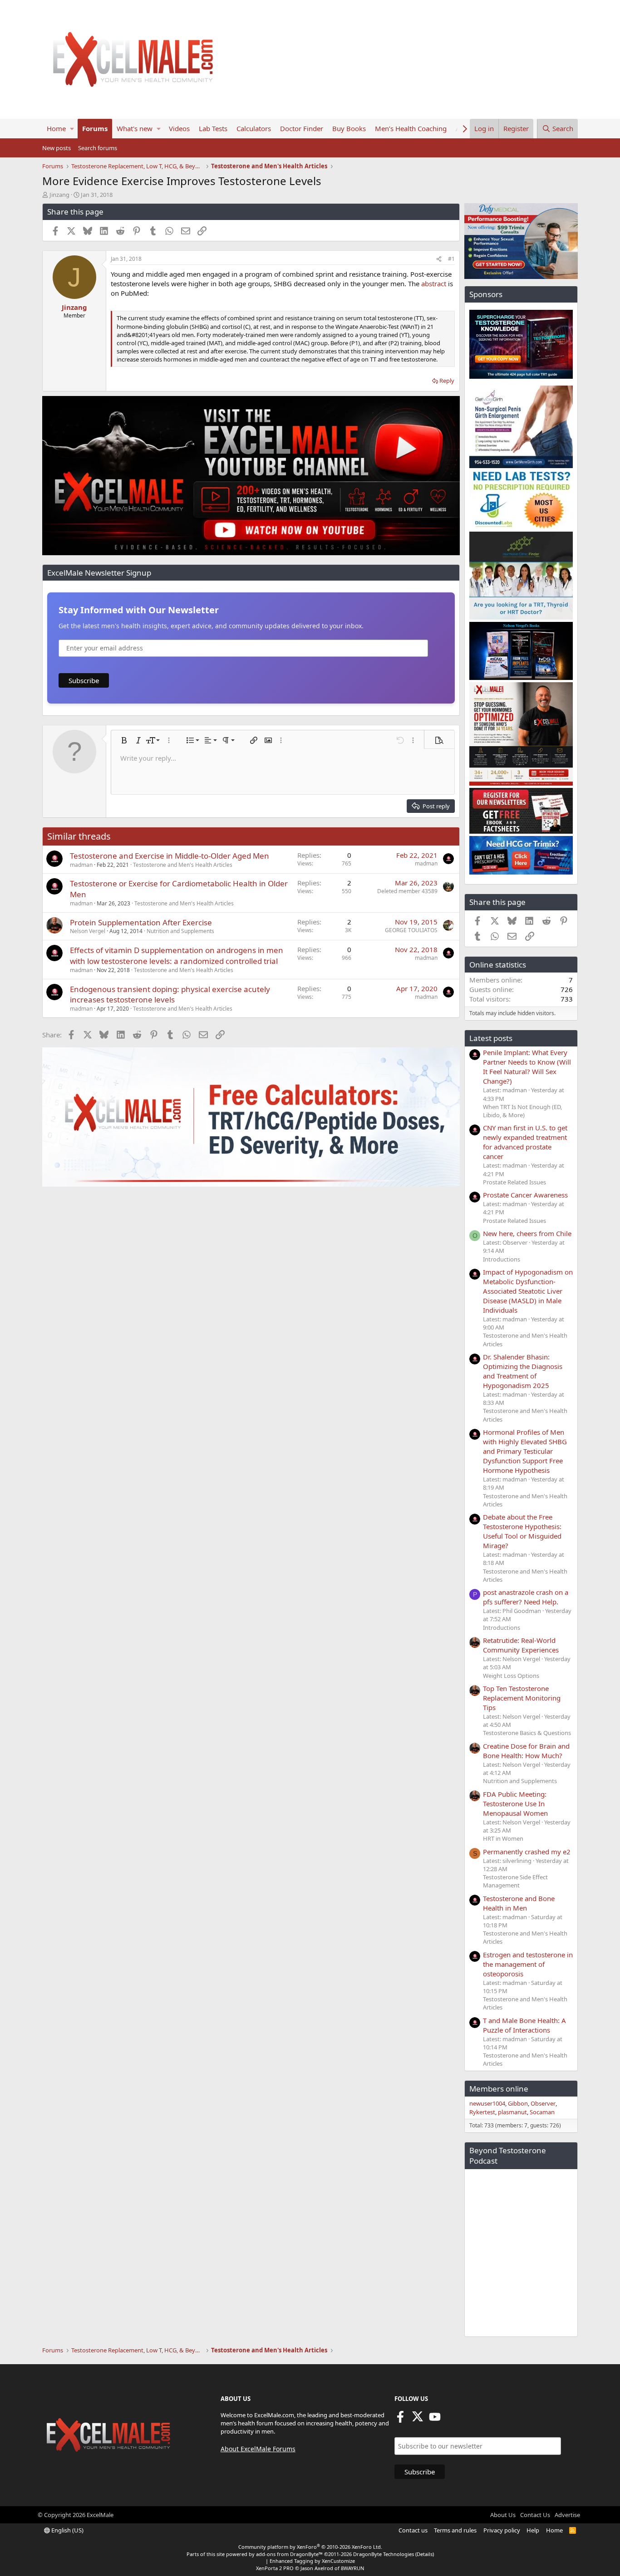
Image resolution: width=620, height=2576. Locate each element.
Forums (95, 128)
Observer (543, 2103)
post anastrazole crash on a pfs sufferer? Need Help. (526, 1597)
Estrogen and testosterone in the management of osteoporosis (528, 1964)
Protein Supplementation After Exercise (141, 922)
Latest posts (491, 1038)
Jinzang (59, 195)
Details (425, 2554)
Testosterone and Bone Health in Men (519, 1903)
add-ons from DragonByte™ (289, 2554)
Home (56, 128)
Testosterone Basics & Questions (527, 1733)
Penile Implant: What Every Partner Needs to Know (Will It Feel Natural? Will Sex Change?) (527, 1067)
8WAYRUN (352, 2568)
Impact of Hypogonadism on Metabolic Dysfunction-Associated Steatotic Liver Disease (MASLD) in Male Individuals (528, 1291)
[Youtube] (435, 2420)
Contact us (413, 2530)
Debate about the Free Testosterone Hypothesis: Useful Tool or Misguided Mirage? (522, 1531)
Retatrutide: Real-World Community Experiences (521, 1645)
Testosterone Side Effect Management (515, 1881)
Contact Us (535, 2515)
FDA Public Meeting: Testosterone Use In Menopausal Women (515, 1804)
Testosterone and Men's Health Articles (183, 865)
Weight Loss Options (511, 1676)
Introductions (502, 1259)
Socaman (542, 2112)
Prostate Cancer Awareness (525, 1195)
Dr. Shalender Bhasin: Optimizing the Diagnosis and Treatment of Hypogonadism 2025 (523, 1371)
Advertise (567, 2515)
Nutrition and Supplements (180, 931)
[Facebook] (400, 2420)
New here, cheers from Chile (527, 1233)
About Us (503, 2515)
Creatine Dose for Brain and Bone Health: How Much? (526, 1751)
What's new (135, 128)
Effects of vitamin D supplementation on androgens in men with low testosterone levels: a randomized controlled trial (177, 956)
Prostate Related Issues (514, 1182)
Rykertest (482, 2112)
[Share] (439, 259)
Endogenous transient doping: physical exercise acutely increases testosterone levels (170, 995)
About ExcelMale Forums (258, 2449)
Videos (179, 128)
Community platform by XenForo (310, 2547)
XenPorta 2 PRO (275, 2568)
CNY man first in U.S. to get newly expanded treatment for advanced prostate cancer (525, 1142)
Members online (499, 2089)
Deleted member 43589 (407, 891)
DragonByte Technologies (384, 2554)
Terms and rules (455, 2530)
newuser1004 (487, 2103)
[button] (72, 129)
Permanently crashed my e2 (527, 1852)
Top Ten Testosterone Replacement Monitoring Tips (522, 1698)
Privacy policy (502, 2530)
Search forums (98, 148)
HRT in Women (503, 1838)
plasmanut (512, 2112)
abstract (435, 284)
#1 (451, 259)
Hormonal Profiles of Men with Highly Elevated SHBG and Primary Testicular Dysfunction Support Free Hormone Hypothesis (525, 1451)
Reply (447, 381)
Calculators (254, 128)
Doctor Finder (302, 128)
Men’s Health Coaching (411, 128)
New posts (57, 148)
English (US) (67, 2530)
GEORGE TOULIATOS (411, 930)
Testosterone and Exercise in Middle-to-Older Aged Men (170, 856)
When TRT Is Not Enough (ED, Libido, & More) (522, 1111)
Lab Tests (213, 128)
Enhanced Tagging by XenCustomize (312, 2561)
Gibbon (518, 2103)
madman (81, 865)
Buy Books (349, 128)
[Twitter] (418, 2420)
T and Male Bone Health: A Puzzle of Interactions (524, 2025)
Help (533, 2530)
